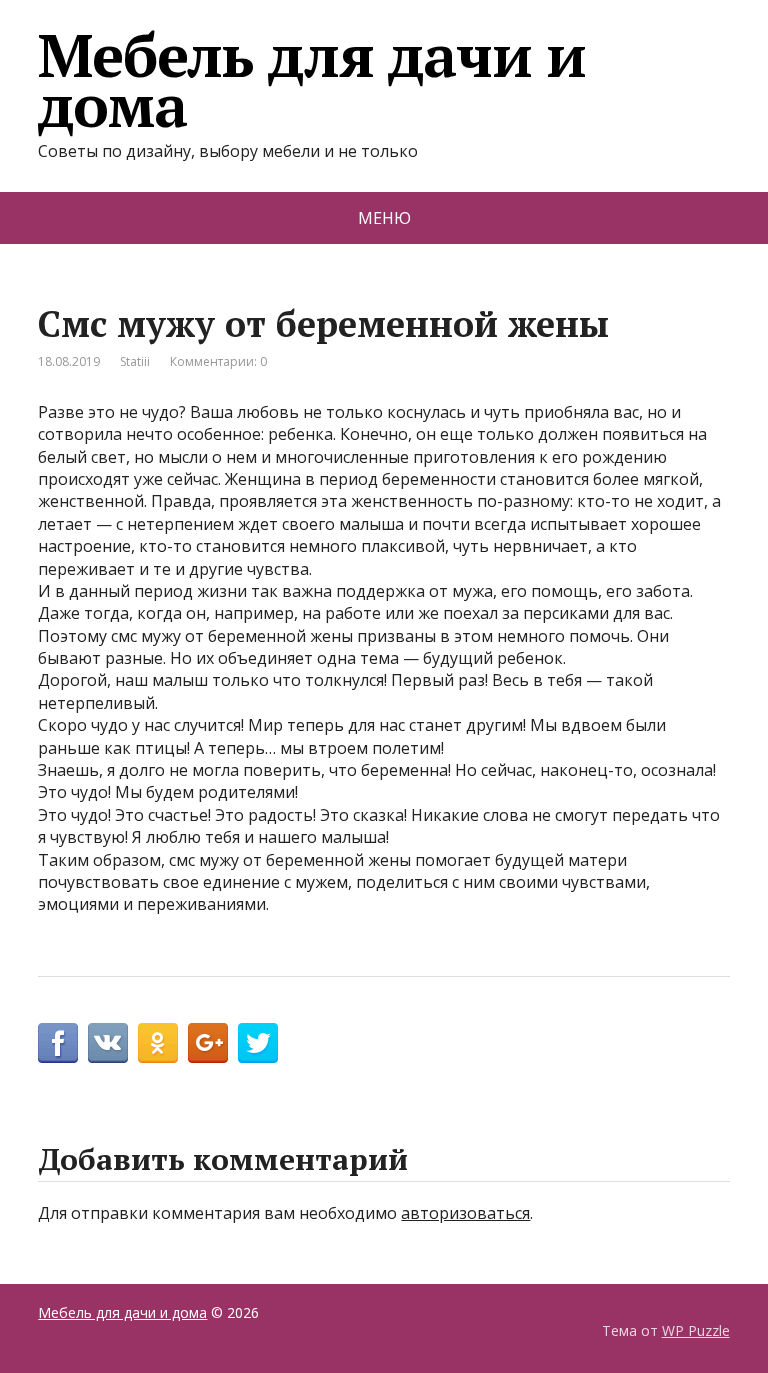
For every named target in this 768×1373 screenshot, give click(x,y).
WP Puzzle (696, 1330)
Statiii (135, 361)
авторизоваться (465, 1213)
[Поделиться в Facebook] (58, 1043)
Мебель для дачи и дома (312, 80)
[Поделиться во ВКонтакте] (108, 1043)
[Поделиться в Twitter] (258, 1043)
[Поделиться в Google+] (208, 1043)
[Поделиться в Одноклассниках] (158, 1043)
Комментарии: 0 (218, 361)
